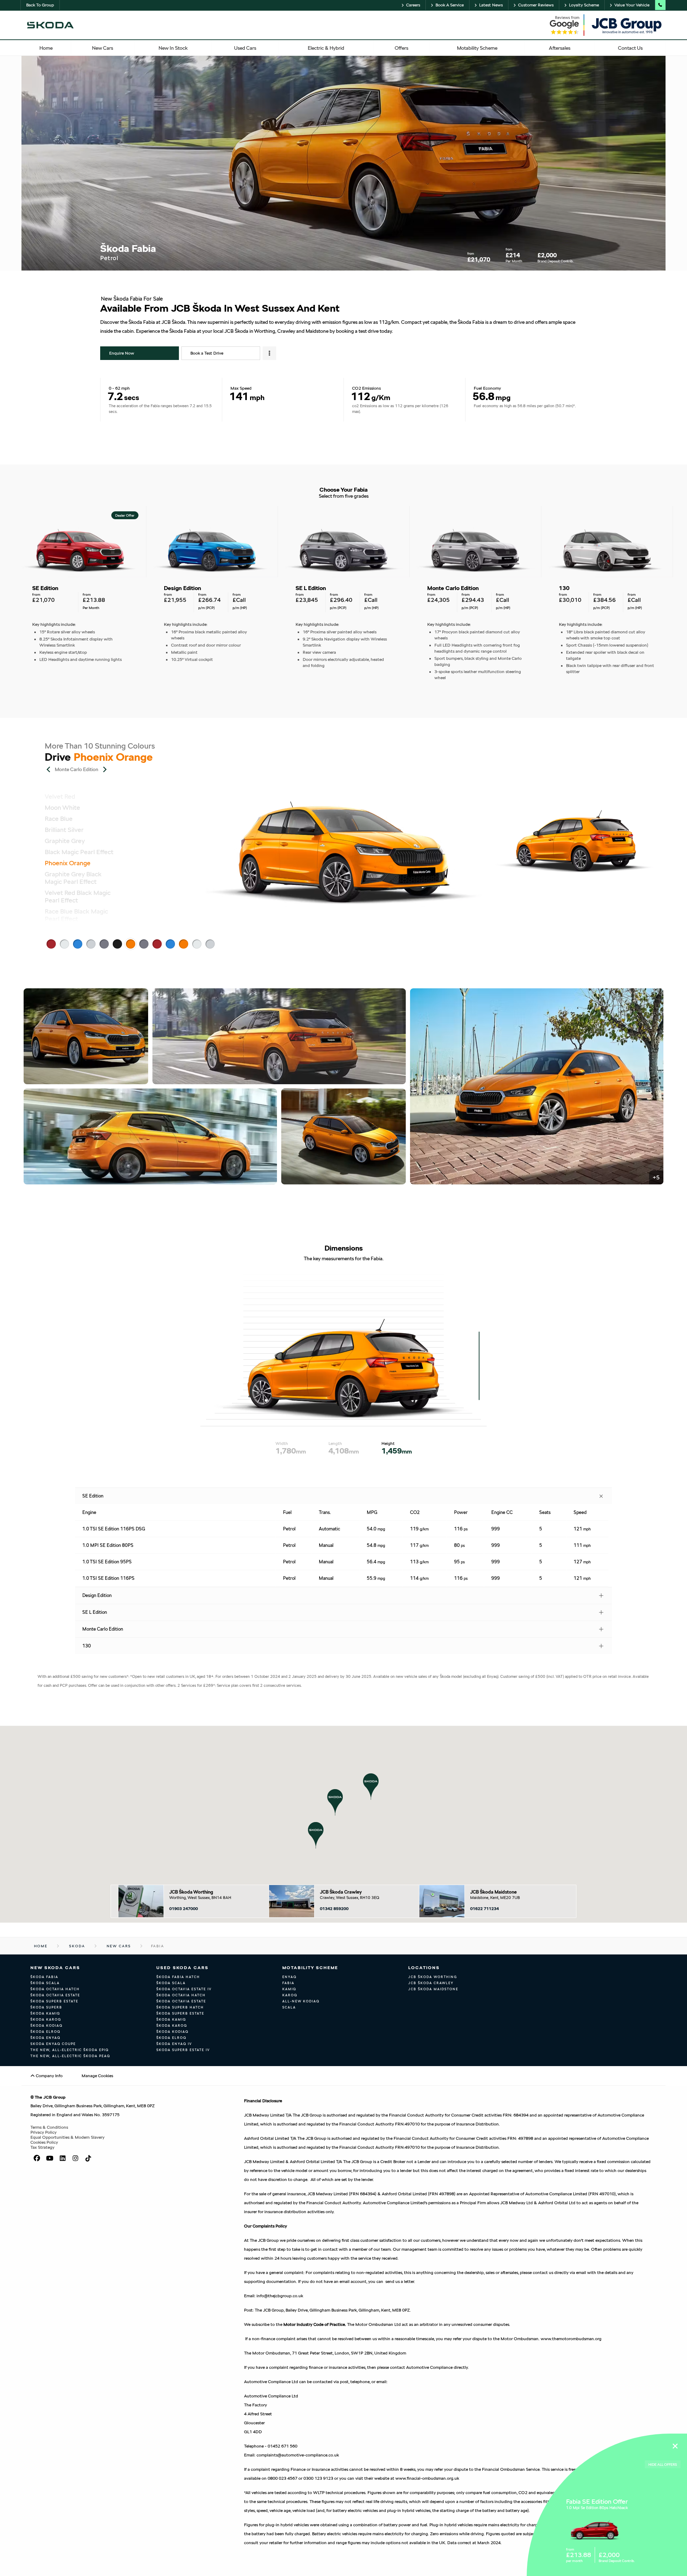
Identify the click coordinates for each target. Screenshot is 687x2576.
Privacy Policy (43, 2132)
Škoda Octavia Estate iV (184, 1989)
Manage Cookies (97, 2076)
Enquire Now (122, 353)
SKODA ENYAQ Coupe (53, 2044)
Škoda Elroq (45, 2032)
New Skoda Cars (55, 1968)
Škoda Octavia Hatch (55, 1989)
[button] (316, 1835)
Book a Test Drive (207, 353)
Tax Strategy (42, 2147)
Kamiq (289, 1989)
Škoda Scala (45, 1983)
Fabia (288, 1983)
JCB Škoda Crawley (341, 1892)
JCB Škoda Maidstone (493, 1892)
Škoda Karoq (46, 2019)
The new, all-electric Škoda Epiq (70, 2050)
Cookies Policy (44, 2142)
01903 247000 (184, 1909)
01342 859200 (334, 1909)
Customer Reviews (536, 5)
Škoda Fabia (44, 1977)
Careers (413, 5)
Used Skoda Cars (182, 1968)
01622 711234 (484, 1909)
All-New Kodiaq (301, 2001)
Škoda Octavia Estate (55, 1995)
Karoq (290, 1995)
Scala (289, 2007)
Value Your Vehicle (632, 5)
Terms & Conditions (49, 2127)
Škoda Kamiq (45, 2013)
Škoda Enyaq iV (174, 2044)
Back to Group (40, 5)
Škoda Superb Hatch (180, 2007)
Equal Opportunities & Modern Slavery (67, 2137)
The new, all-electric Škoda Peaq (70, 2056)
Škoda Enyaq (45, 2038)
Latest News (491, 5)
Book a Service (450, 5)
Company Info (49, 2076)
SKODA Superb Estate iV (183, 2050)
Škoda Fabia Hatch (178, 1977)
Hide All (663, 2464)
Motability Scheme (310, 1968)
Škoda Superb (46, 2007)
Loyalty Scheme (584, 5)
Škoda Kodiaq (47, 2025)
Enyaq (289, 1977)
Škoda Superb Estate (54, 2001)
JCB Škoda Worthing (191, 1892)
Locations (424, 1968)
